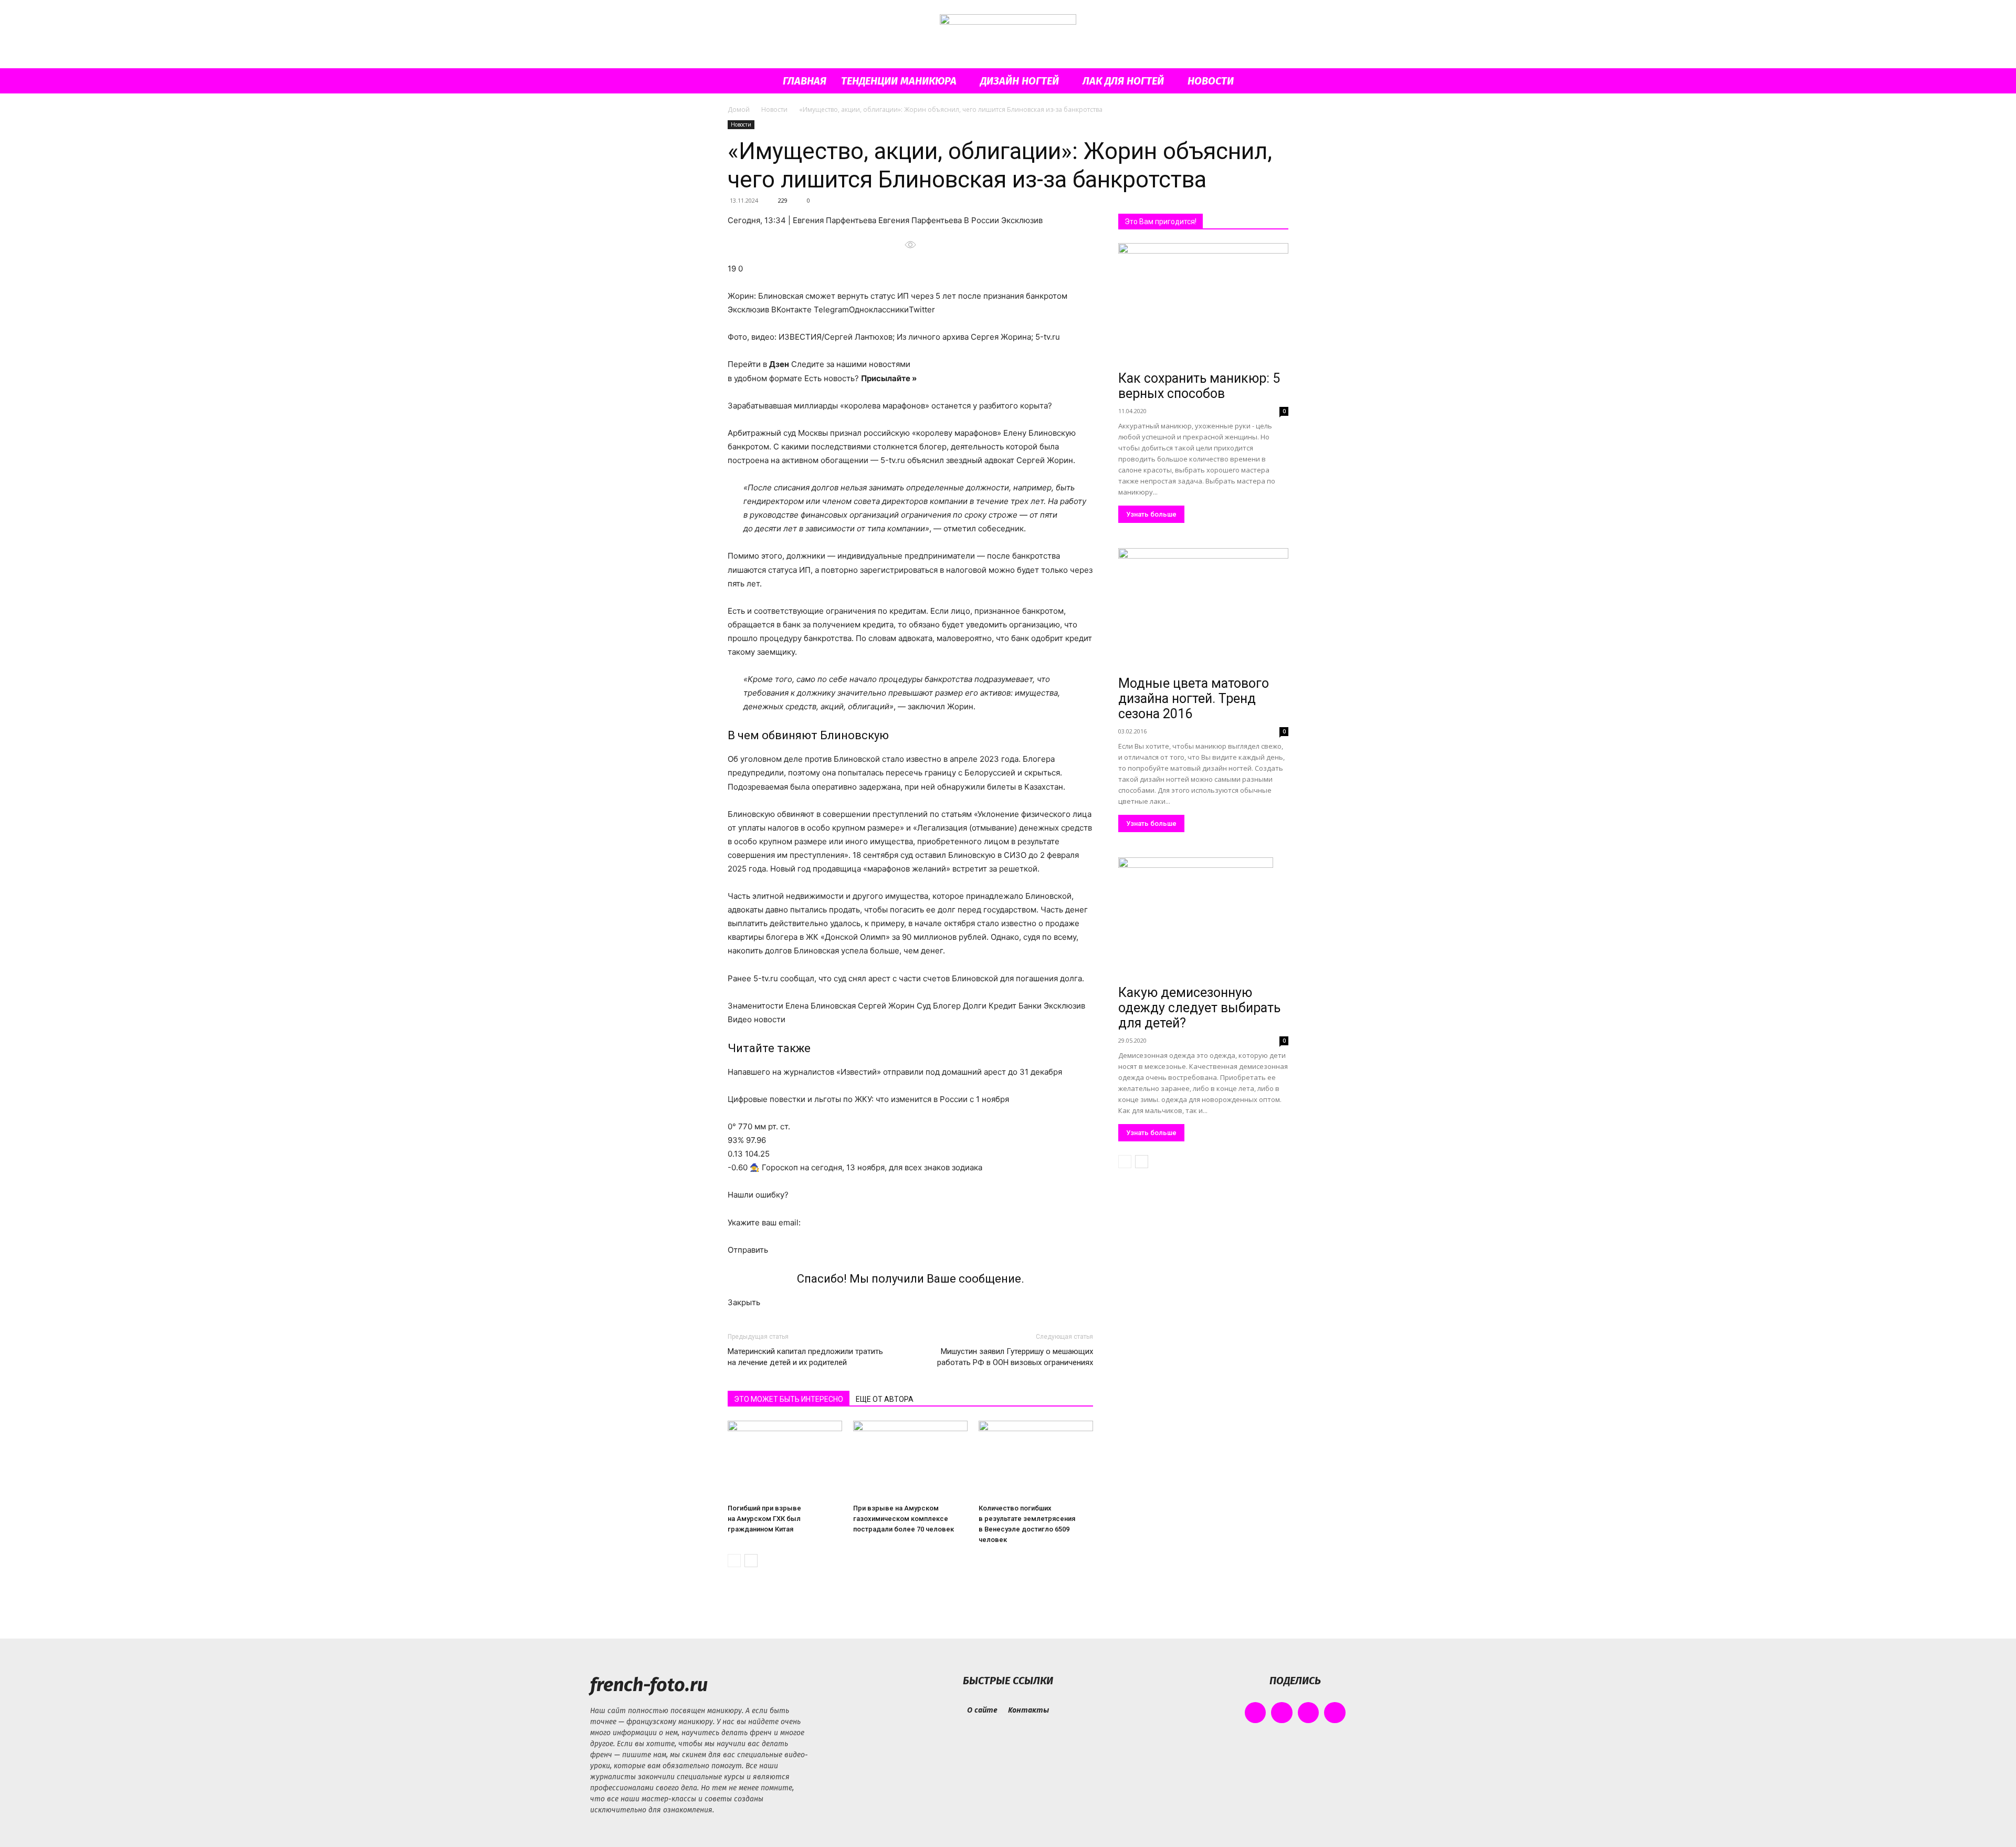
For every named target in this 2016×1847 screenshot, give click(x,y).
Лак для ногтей (1123, 81)
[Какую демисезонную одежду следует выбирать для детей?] (1203, 919)
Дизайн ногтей (1020, 81)
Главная (805, 81)
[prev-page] (734, 1561)
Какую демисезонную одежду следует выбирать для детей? (1199, 1008)
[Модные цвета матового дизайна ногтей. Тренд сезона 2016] (1203, 610)
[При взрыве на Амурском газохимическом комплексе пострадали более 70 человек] (910, 1460)
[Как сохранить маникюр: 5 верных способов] (1203, 305)
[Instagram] (1282, 1713)
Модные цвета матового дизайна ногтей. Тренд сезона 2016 (1194, 699)
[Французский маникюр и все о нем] (1008, 35)
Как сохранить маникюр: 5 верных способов (1199, 386)
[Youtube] (1335, 1713)
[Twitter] (1309, 1713)
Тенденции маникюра (899, 81)
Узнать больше (1151, 514)
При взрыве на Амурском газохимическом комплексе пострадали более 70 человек (904, 1519)
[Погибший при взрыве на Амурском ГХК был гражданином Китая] (785, 1460)
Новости (1211, 81)
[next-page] (751, 1561)
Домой (739, 109)
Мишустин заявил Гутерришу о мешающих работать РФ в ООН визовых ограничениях (1015, 1357)
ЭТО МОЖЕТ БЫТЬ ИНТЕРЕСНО (789, 1399)
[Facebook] (1256, 1713)
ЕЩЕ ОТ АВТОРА (885, 1399)
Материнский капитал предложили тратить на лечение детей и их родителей (805, 1357)
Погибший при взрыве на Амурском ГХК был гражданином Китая (764, 1519)
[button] (1276, 82)
